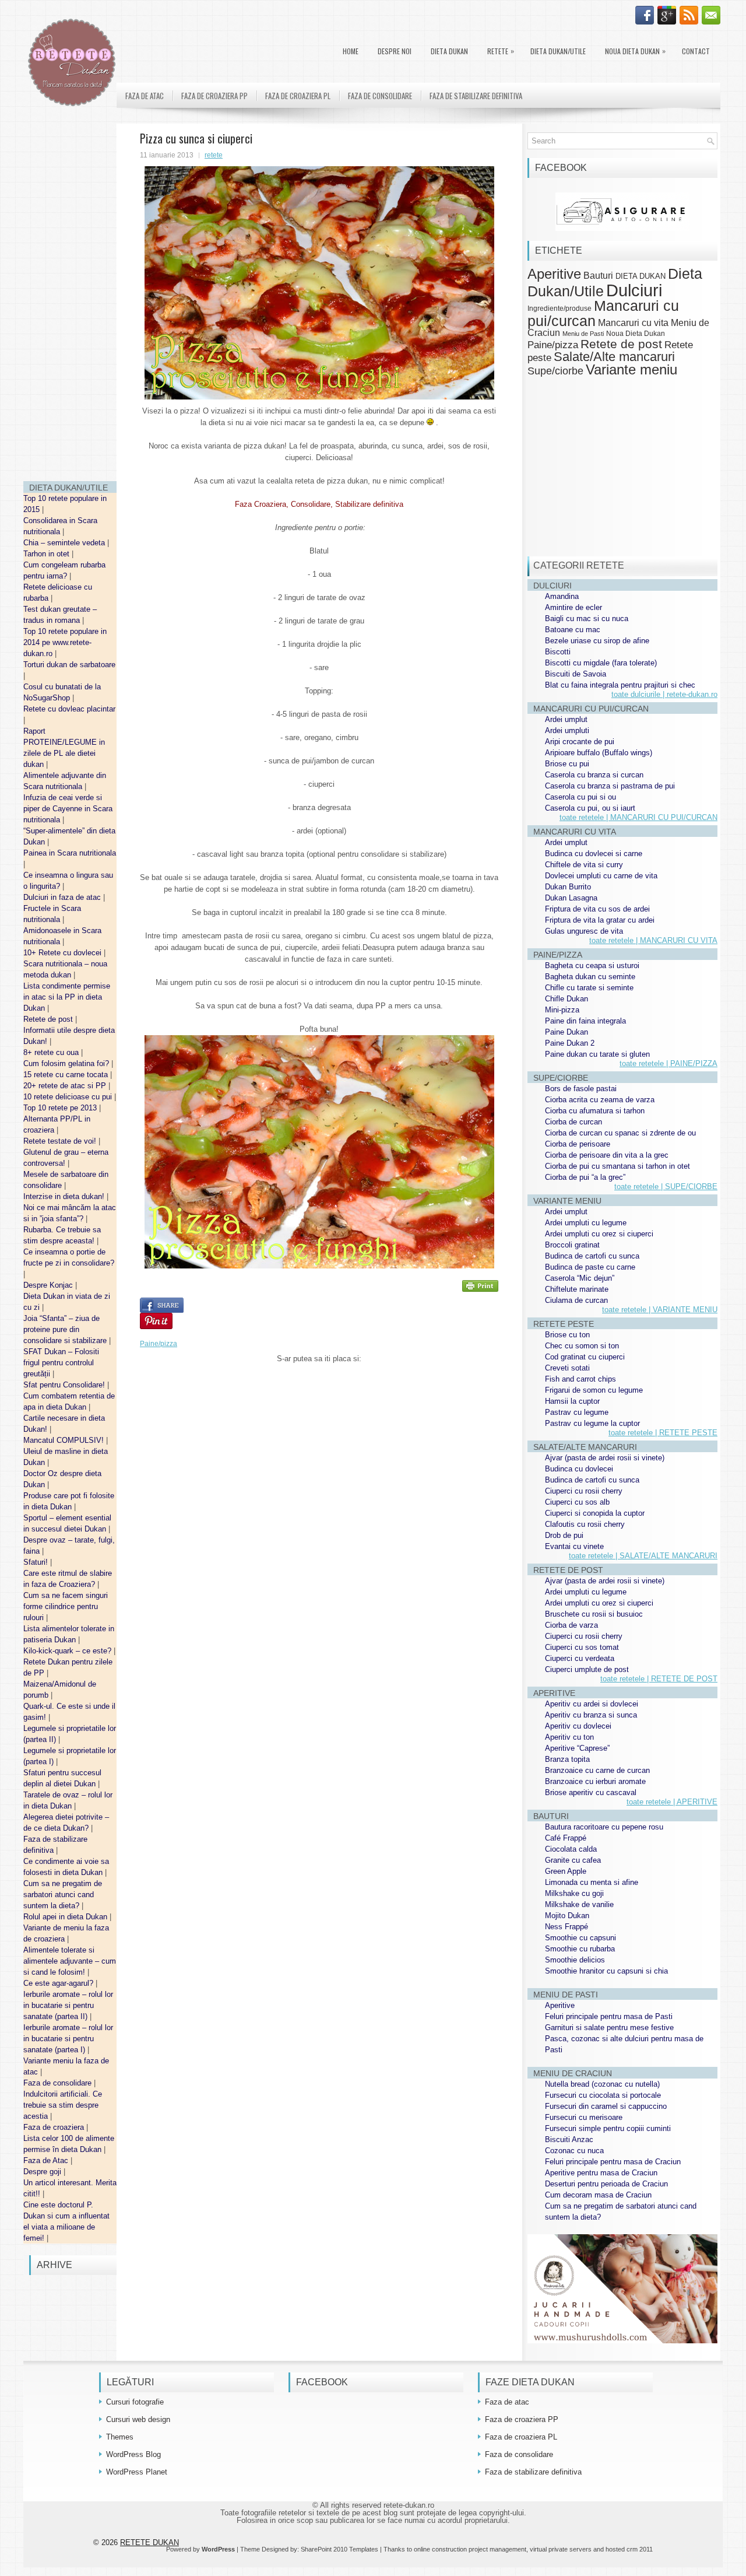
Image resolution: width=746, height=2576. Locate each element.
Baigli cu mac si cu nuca (587, 618)
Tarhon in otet (47, 554)
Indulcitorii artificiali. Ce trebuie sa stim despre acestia (63, 2105)
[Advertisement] (70, 297)
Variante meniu (631, 370)
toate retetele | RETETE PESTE (663, 1433)
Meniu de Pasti (583, 334)
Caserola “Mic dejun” (580, 1278)
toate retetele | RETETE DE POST (659, 1679)
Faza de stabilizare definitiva (476, 96)
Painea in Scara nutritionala (70, 853)
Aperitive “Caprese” (577, 1748)
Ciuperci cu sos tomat (582, 1647)
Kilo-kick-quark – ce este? (68, 1651)
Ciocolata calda (571, 1849)
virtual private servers (561, 2549)
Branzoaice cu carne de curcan (597, 1770)
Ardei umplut (566, 719)
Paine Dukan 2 (570, 1043)
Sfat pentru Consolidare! (65, 1385)
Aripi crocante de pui (580, 742)
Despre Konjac (49, 1285)
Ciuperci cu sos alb (577, 1502)
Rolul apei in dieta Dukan (66, 1917)
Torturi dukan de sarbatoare (69, 665)
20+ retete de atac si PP (66, 1086)
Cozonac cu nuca (574, 2151)
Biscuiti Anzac (569, 2139)
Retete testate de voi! (61, 1141)
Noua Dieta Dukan (635, 51)
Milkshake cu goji (574, 1893)
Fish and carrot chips (580, 1379)
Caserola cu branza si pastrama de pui (610, 786)
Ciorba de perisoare (578, 1144)
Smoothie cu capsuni (580, 1938)
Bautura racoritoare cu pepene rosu (604, 1827)
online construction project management (470, 2549)
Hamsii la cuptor (572, 1401)
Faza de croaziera (55, 2127)
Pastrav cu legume (577, 1412)
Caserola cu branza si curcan (594, 775)
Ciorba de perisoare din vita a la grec (607, 1155)
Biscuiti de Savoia (576, 674)
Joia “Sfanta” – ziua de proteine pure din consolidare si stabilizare (66, 1329)
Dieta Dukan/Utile (558, 51)
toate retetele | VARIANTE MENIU (660, 1310)
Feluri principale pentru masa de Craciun (613, 2162)
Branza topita (567, 1759)
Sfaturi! (37, 1562)
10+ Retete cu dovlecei (64, 953)
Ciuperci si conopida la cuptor (595, 1513)
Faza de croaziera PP (214, 96)
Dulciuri (634, 290)
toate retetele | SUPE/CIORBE (666, 1187)
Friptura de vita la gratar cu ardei (600, 920)
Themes (120, 2437)
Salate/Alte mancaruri (614, 357)
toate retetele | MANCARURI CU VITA (653, 940)
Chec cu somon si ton (582, 1346)
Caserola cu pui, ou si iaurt (590, 808)
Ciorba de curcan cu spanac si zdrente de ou (620, 1133)
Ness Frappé (566, 1927)
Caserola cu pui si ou (580, 797)
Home (351, 51)
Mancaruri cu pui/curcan (603, 313)
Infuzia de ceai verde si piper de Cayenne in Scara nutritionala (68, 809)
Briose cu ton (567, 1335)
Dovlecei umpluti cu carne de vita (601, 876)
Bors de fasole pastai (581, 1089)
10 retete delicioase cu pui (69, 1097)
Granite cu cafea (573, 1860)
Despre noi (395, 51)
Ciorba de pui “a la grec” (585, 1177)
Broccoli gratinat (572, 1245)
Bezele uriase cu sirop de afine (597, 641)
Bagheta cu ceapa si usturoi (592, 965)
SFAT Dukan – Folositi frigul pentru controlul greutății (61, 1363)
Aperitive (554, 274)
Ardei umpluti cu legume (586, 1223)
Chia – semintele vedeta (65, 543)
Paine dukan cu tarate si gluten (597, 1054)
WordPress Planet (137, 2472)
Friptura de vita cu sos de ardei (597, 909)
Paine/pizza (159, 1344)
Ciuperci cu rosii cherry (584, 1491)
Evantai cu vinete (574, 1546)
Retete (501, 51)
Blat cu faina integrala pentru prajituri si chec (620, 685)
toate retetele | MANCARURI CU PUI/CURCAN (638, 817)
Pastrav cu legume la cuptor (592, 1423)
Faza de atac (145, 96)
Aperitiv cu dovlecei (578, 1726)
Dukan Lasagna (571, 898)
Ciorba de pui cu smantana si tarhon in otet (617, 1166)
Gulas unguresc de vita (584, 931)
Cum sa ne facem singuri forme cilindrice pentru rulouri (66, 1606)
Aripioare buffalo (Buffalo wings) (599, 753)
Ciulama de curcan (576, 1300)
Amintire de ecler (573, 607)
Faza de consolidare (59, 2083)
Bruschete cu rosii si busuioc (594, 1614)
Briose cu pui (567, 764)
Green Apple (566, 1871)
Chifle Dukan (566, 999)
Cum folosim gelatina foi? (67, 1063)
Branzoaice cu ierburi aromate (595, 1781)
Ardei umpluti (567, 730)
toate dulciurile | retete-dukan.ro (664, 694)
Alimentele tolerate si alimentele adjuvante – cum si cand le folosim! (70, 1961)
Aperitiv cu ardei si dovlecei (592, 1704)
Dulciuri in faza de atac (63, 897)
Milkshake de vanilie (579, 1904)
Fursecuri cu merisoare (584, 2117)
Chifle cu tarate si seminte (589, 988)
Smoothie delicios (575, 1960)
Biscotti (558, 652)
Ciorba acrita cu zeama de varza (600, 1100)
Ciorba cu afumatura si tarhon (595, 1111)
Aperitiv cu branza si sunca (591, 1715)
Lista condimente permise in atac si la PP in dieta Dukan (67, 997)
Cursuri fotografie (135, 2402)
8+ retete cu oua (52, 1052)
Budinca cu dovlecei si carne (594, 854)
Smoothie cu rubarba (580, 1949)
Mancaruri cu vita (633, 323)
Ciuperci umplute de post (587, 1669)
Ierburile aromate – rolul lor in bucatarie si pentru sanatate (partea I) (68, 2039)
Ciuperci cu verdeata (580, 1658)
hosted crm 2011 (629, 2549)
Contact (696, 51)
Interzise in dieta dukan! (65, 1196)
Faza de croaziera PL (298, 96)
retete (214, 155)
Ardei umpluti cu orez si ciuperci (599, 1234)
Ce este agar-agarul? (59, 1983)
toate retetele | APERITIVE (672, 1802)
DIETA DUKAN (449, 51)
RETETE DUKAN (149, 2542)
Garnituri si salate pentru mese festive (609, 2027)
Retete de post (49, 1019)
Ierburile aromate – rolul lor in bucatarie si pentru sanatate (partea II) (68, 2005)
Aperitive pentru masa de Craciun (601, 2173)
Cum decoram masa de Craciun (598, 2195)
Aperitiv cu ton (569, 1737)
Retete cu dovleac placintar (69, 709)
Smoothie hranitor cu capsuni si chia (606, 1971)
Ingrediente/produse (559, 308)
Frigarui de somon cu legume (594, 1390)
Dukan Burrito (568, 887)
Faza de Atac (47, 2160)
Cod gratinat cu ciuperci (585, 1357)
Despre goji (43, 2172)
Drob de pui (564, 1535)
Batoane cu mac (573, 630)
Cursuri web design (138, 2419)
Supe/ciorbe (555, 371)
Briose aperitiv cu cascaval (591, 1792)
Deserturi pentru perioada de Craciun (606, 2184)
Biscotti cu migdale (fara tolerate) (601, 663)
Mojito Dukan (567, 1916)
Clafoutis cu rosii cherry (585, 1524)
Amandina (562, 596)
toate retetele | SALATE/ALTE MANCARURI (643, 1556)
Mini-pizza (562, 1010)
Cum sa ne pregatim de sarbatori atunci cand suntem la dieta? (63, 1895)
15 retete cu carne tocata (67, 1075)
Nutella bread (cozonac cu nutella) (602, 2084)
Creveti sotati (567, 1368)
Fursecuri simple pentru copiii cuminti (608, 2128)
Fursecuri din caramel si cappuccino (606, 2106)
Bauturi (598, 275)
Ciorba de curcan (573, 1122)
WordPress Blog (133, 2454)
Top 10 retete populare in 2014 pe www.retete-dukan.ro (65, 642)
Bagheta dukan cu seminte (590, 977)
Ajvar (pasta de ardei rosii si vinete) (605, 1458)
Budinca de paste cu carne (590, 1267)
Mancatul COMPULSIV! (65, 1440)
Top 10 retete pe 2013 (61, 1108)
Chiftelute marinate (577, 1289)
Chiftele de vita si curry (584, 865)
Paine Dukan (566, 1032)
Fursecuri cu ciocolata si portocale (603, 2095)
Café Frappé (566, 1838)
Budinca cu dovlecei (579, 1469)
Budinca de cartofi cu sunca (592, 1256)
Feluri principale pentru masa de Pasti (609, 2016)
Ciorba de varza (571, 1625)
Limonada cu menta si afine (592, 1882)
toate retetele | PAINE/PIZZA (668, 1063)
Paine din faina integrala (585, 1021)
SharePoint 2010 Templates (339, 2549)
